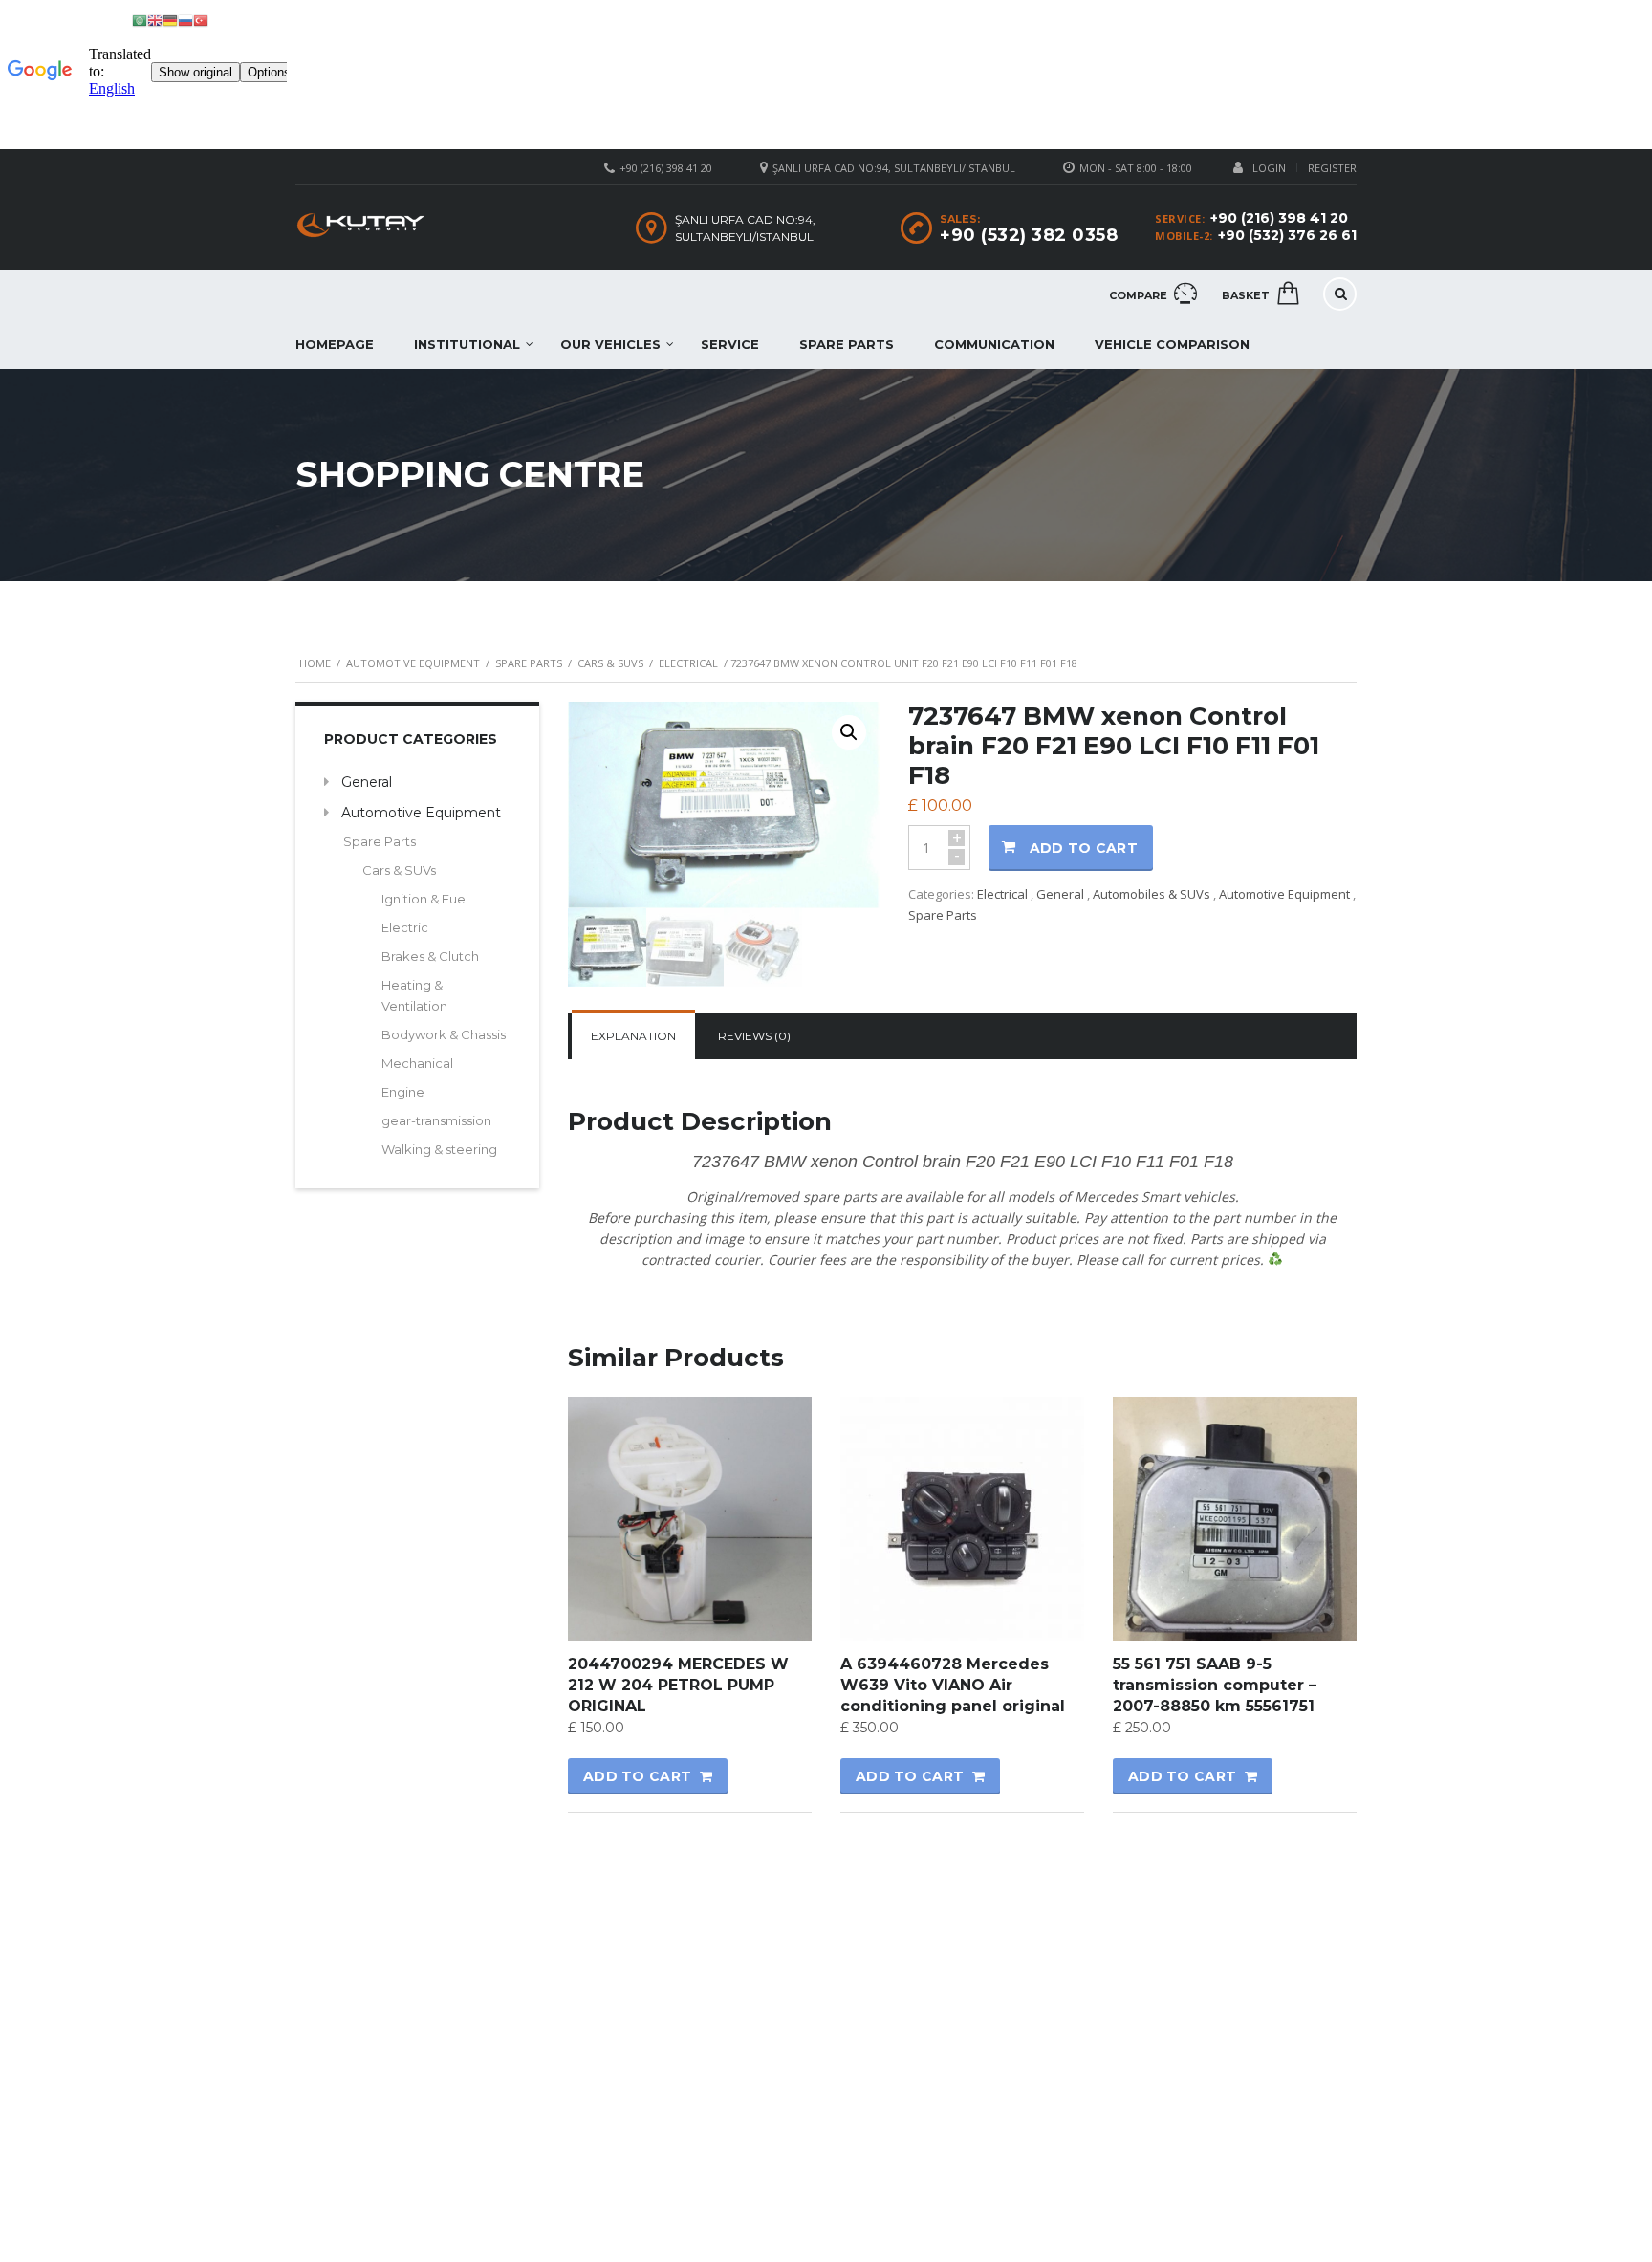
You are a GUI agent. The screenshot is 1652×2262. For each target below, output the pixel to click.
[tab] (633, 1036)
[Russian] (185, 20)
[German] (170, 20)
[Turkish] (201, 20)
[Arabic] (140, 20)
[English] (155, 20)
